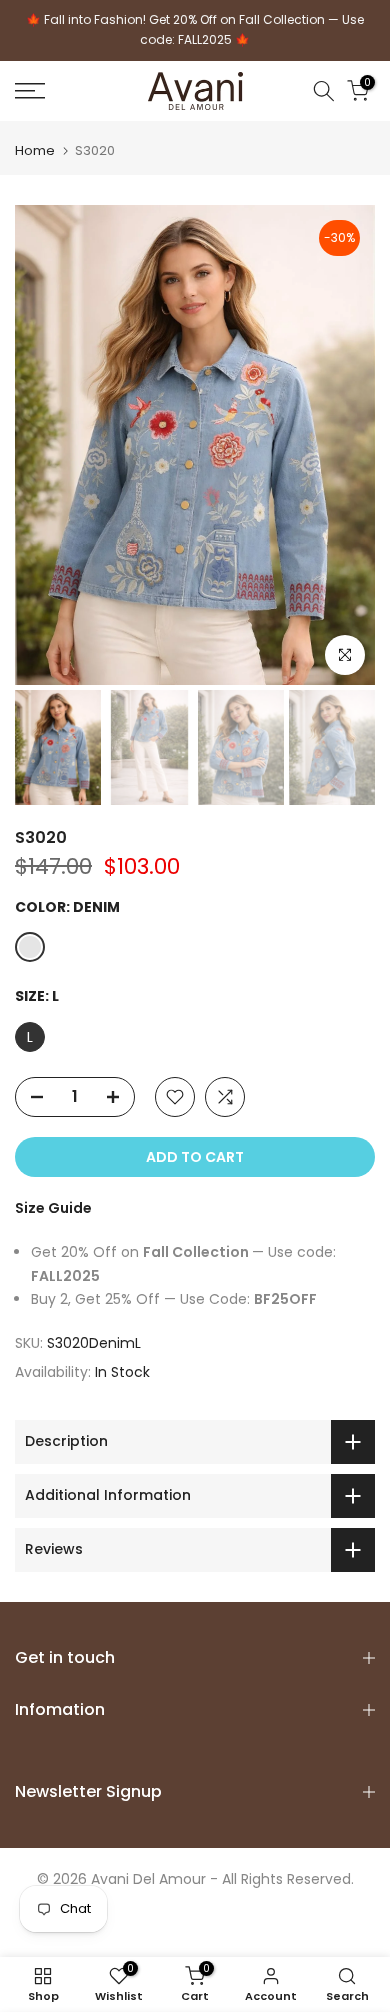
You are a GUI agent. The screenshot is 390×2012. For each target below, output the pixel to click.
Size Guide (53, 1208)
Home (35, 150)
